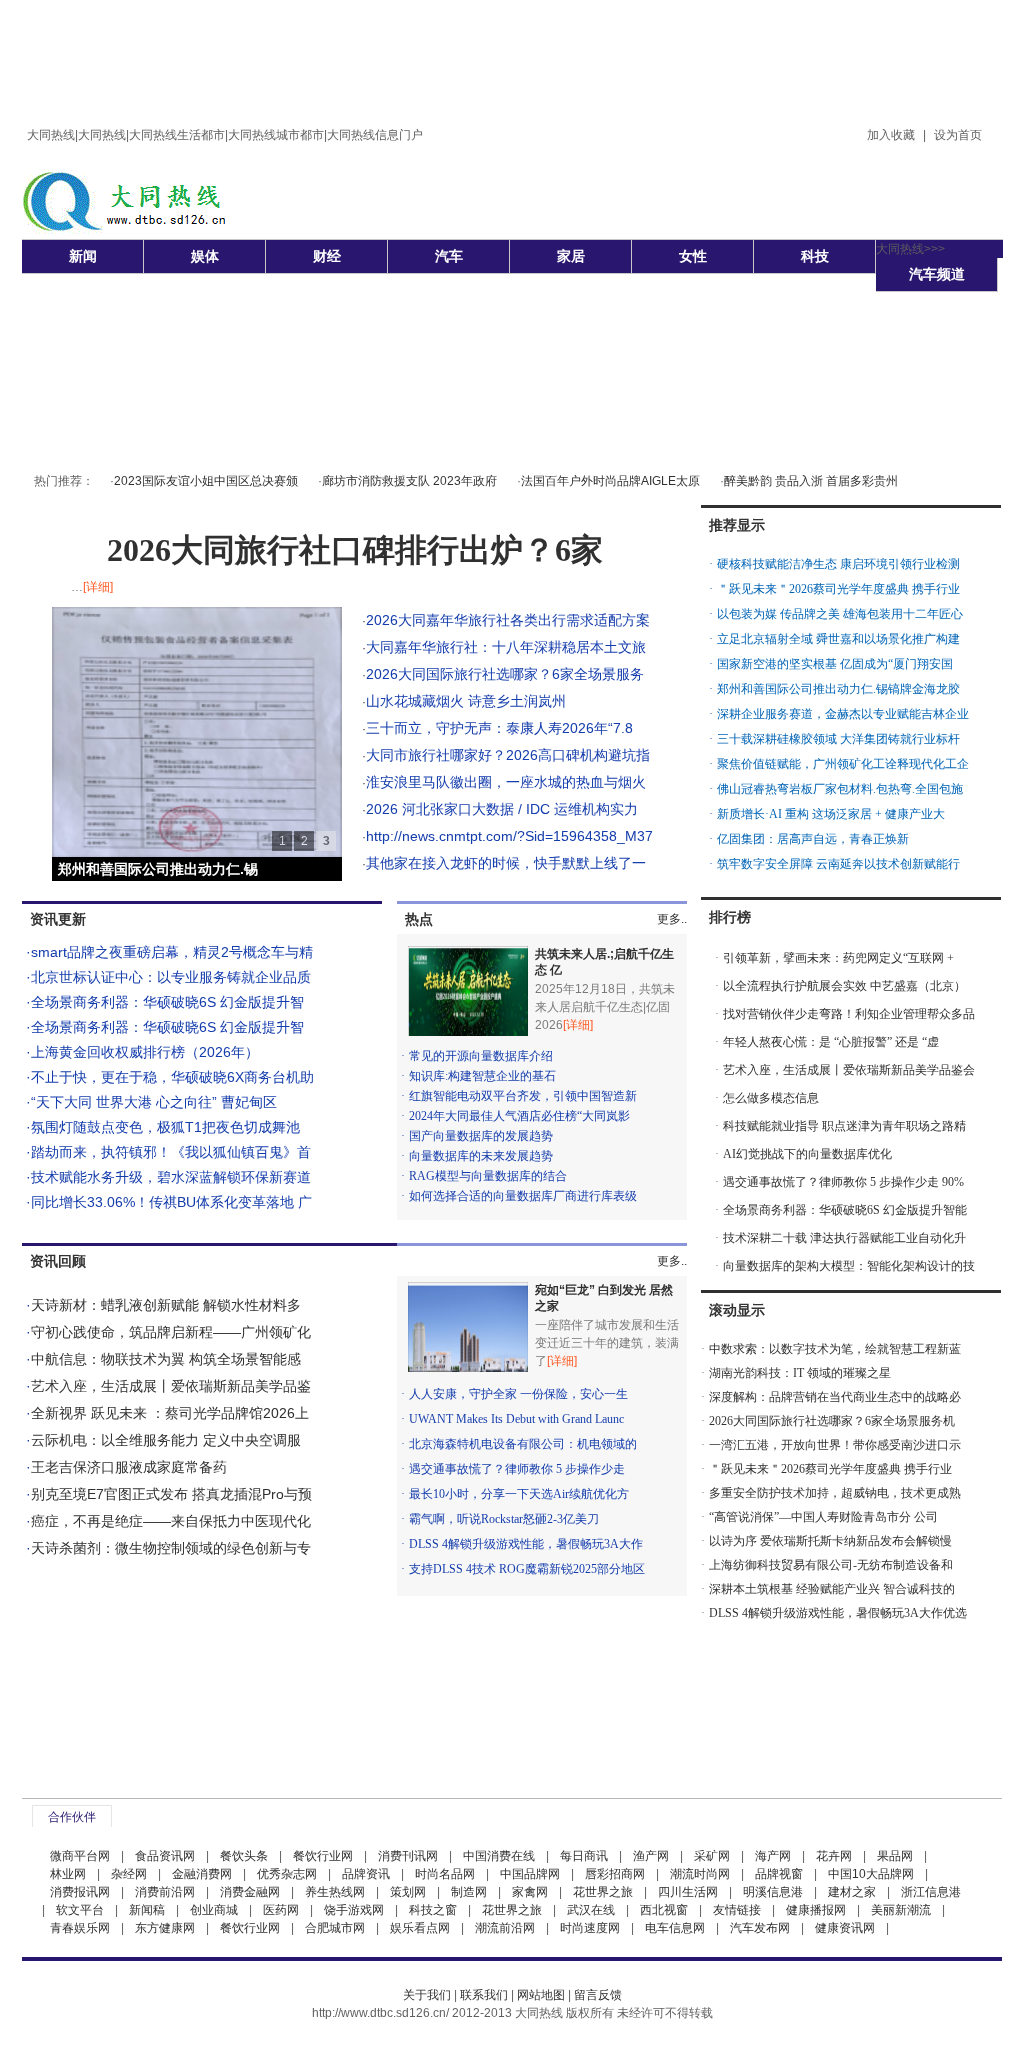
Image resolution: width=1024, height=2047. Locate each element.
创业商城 (214, 1910)
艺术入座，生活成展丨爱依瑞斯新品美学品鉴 (171, 1386)
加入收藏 (891, 135)
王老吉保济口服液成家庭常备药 (129, 1467)
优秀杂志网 (287, 1874)
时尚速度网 (590, 1928)
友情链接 (737, 1910)
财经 (327, 256)
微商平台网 (80, 1856)
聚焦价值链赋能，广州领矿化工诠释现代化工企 (843, 764)
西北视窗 (664, 1910)
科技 (815, 256)
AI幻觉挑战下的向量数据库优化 (807, 1154)
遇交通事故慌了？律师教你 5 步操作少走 (517, 1469)
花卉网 (834, 1856)
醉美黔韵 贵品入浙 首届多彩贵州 (811, 481)
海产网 (773, 1856)
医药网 (281, 1910)
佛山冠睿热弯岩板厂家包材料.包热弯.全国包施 (840, 789)
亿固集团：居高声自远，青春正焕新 (813, 839)
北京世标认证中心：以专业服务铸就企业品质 (171, 977)
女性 (693, 256)
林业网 (68, 1874)
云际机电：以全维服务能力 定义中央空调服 (166, 1440)
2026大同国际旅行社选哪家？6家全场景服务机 (832, 1421)
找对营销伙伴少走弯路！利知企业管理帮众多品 (849, 1014)
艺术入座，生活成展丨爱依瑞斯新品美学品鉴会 (849, 1070)
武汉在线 (591, 1910)
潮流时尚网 (700, 1874)
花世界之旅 (603, 1892)
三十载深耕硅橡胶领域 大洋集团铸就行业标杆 (838, 739)
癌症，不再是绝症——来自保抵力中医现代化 (171, 1521)
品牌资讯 (366, 1874)
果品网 (895, 1856)
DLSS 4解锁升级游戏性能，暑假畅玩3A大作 (526, 1544)
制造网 (469, 1892)
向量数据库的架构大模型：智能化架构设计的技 (849, 1266)
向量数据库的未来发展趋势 (481, 1156)
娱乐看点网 (420, 1928)
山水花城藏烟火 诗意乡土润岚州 (466, 701)
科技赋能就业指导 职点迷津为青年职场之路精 (844, 1126)
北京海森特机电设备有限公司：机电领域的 (523, 1444)
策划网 (408, 1892)
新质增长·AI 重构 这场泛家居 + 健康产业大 (831, 814)
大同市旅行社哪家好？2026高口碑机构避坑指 (508, 755)
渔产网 (651, 1856)
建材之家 (852, 1892)
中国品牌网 (530, 1874)
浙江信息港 (931, 1892)
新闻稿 (147, 1910)
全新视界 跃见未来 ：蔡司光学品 (160, 869)
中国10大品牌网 (871, 1874)
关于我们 (427, 1995)
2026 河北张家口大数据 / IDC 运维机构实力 (502, 809)
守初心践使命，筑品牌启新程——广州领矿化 (171, 1332)
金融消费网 (202, 1874)
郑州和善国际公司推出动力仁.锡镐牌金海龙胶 (838, 689)
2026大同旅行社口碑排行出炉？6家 (355, 550)
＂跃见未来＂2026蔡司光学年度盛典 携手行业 (838, 589)
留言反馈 (598, 1995)
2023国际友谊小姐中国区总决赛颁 (206, 481)
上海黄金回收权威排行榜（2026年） (145, 1052)
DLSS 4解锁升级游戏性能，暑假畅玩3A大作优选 (838, 1613)
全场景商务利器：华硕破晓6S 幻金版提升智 (167, 1002)
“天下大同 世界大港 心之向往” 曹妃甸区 (154, 1102)
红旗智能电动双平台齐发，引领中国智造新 (523, 1096)
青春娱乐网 (80, 1928)
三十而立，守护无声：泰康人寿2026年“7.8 (499, 728)
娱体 (205, 256)
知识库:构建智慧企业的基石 (482, 1076)
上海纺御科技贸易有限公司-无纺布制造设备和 (831, 1565)
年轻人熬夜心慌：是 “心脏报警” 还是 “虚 (831, 1042)
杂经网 (129, 1874)
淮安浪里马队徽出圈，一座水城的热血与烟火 (506, 782)
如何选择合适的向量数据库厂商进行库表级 (523, 1196)
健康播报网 (816, 1910)
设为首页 (958, 135)
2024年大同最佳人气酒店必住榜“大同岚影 (519, 1116)
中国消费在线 (499, 1856)
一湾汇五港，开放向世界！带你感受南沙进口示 (835, 1445)
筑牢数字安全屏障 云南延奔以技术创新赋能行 (838, 864)
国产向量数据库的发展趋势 (481, 1136)
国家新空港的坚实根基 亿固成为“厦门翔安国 (835, 664)
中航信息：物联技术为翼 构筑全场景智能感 (166, 1359)
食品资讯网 (165, 1856)
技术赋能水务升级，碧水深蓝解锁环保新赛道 (171, 1177)
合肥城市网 (335, 1928)
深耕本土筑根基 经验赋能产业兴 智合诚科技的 (832, 1589)
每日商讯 (584, 1856)
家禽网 (530, 1892)
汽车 (449, 256)
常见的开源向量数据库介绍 (481, 1056)
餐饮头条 (244, 1856)
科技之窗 (433, 1910)
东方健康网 (165, 1928)
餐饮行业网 (323, 1856)
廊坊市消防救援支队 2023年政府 (409, 481)
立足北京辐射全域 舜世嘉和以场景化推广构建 (838, 639)
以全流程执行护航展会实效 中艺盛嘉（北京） (844, 986)
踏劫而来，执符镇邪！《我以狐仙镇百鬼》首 (171, 1152)
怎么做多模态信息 (771, 1098)
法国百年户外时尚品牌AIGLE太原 (610, 481)
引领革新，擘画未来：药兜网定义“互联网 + (838, 958)
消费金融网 (250, 1892)
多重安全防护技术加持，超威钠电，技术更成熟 (835, 1493)
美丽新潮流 (901, 1910)
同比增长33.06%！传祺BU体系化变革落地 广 (171, 1202)
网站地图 (541, 1995)
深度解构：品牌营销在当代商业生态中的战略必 (835, 1397)
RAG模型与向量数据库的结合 (488, 1176)
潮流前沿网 (505, 1928)
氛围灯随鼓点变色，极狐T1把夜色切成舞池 (165, 1127)
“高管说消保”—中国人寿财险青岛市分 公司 (823, 1517)
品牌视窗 (779, 1874)
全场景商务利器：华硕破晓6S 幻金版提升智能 (845, 1210)
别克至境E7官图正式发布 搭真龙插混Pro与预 (171, 1494)
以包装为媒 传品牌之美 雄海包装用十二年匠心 (840, 614)
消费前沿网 (165, 1892)
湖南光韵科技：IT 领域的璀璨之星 (800, 1373)
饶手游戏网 (354, 1910)
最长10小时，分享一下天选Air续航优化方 (519, 1494)
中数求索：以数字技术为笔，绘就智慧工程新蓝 (835, 1349)
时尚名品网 (445, 1874)
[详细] (98, 587)
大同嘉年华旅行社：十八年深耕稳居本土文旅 (506, 647)
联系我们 (484, 1995)
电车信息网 (675, 1928)
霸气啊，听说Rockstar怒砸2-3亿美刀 (504, 1519)
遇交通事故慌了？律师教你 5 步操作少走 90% (843, 1182)
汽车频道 (937, 274)
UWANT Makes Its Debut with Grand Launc (516, 1419)
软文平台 (80, 1910)
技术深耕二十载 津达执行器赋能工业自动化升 (844, 1238)
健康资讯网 (845, 1928)
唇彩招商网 (615, 1874)
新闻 (83, 256)
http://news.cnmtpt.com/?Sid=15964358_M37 (509, 836)
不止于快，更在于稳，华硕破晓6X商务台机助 (172, 1077)
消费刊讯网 (408, 1856)
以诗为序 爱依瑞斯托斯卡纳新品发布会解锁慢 (830, 1541)
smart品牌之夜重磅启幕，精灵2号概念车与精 (172, 952)
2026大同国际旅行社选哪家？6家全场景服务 (505, 674)
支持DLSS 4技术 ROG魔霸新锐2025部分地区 (527, 1569)
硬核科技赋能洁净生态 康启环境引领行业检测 (838, 564)
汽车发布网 (760, 1928)
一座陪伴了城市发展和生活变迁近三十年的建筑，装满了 (607, 1343)
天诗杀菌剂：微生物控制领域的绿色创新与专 (171, 1548)
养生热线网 (335, 1892)
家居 (571, 256)
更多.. (672, 919)
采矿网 (712, 1856)
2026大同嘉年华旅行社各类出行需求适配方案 (508, 620)
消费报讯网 (80, 1892)
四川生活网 (688, 1892)
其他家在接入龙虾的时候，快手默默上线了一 (506, 863)
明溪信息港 (773, 1892)
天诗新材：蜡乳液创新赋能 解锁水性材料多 (166, 1305)
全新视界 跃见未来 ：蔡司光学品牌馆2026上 (170, 1413)
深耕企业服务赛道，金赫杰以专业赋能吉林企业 (843, 714)
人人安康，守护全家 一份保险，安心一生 (518, 1394)
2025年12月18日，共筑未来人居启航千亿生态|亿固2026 (605, 1007)
